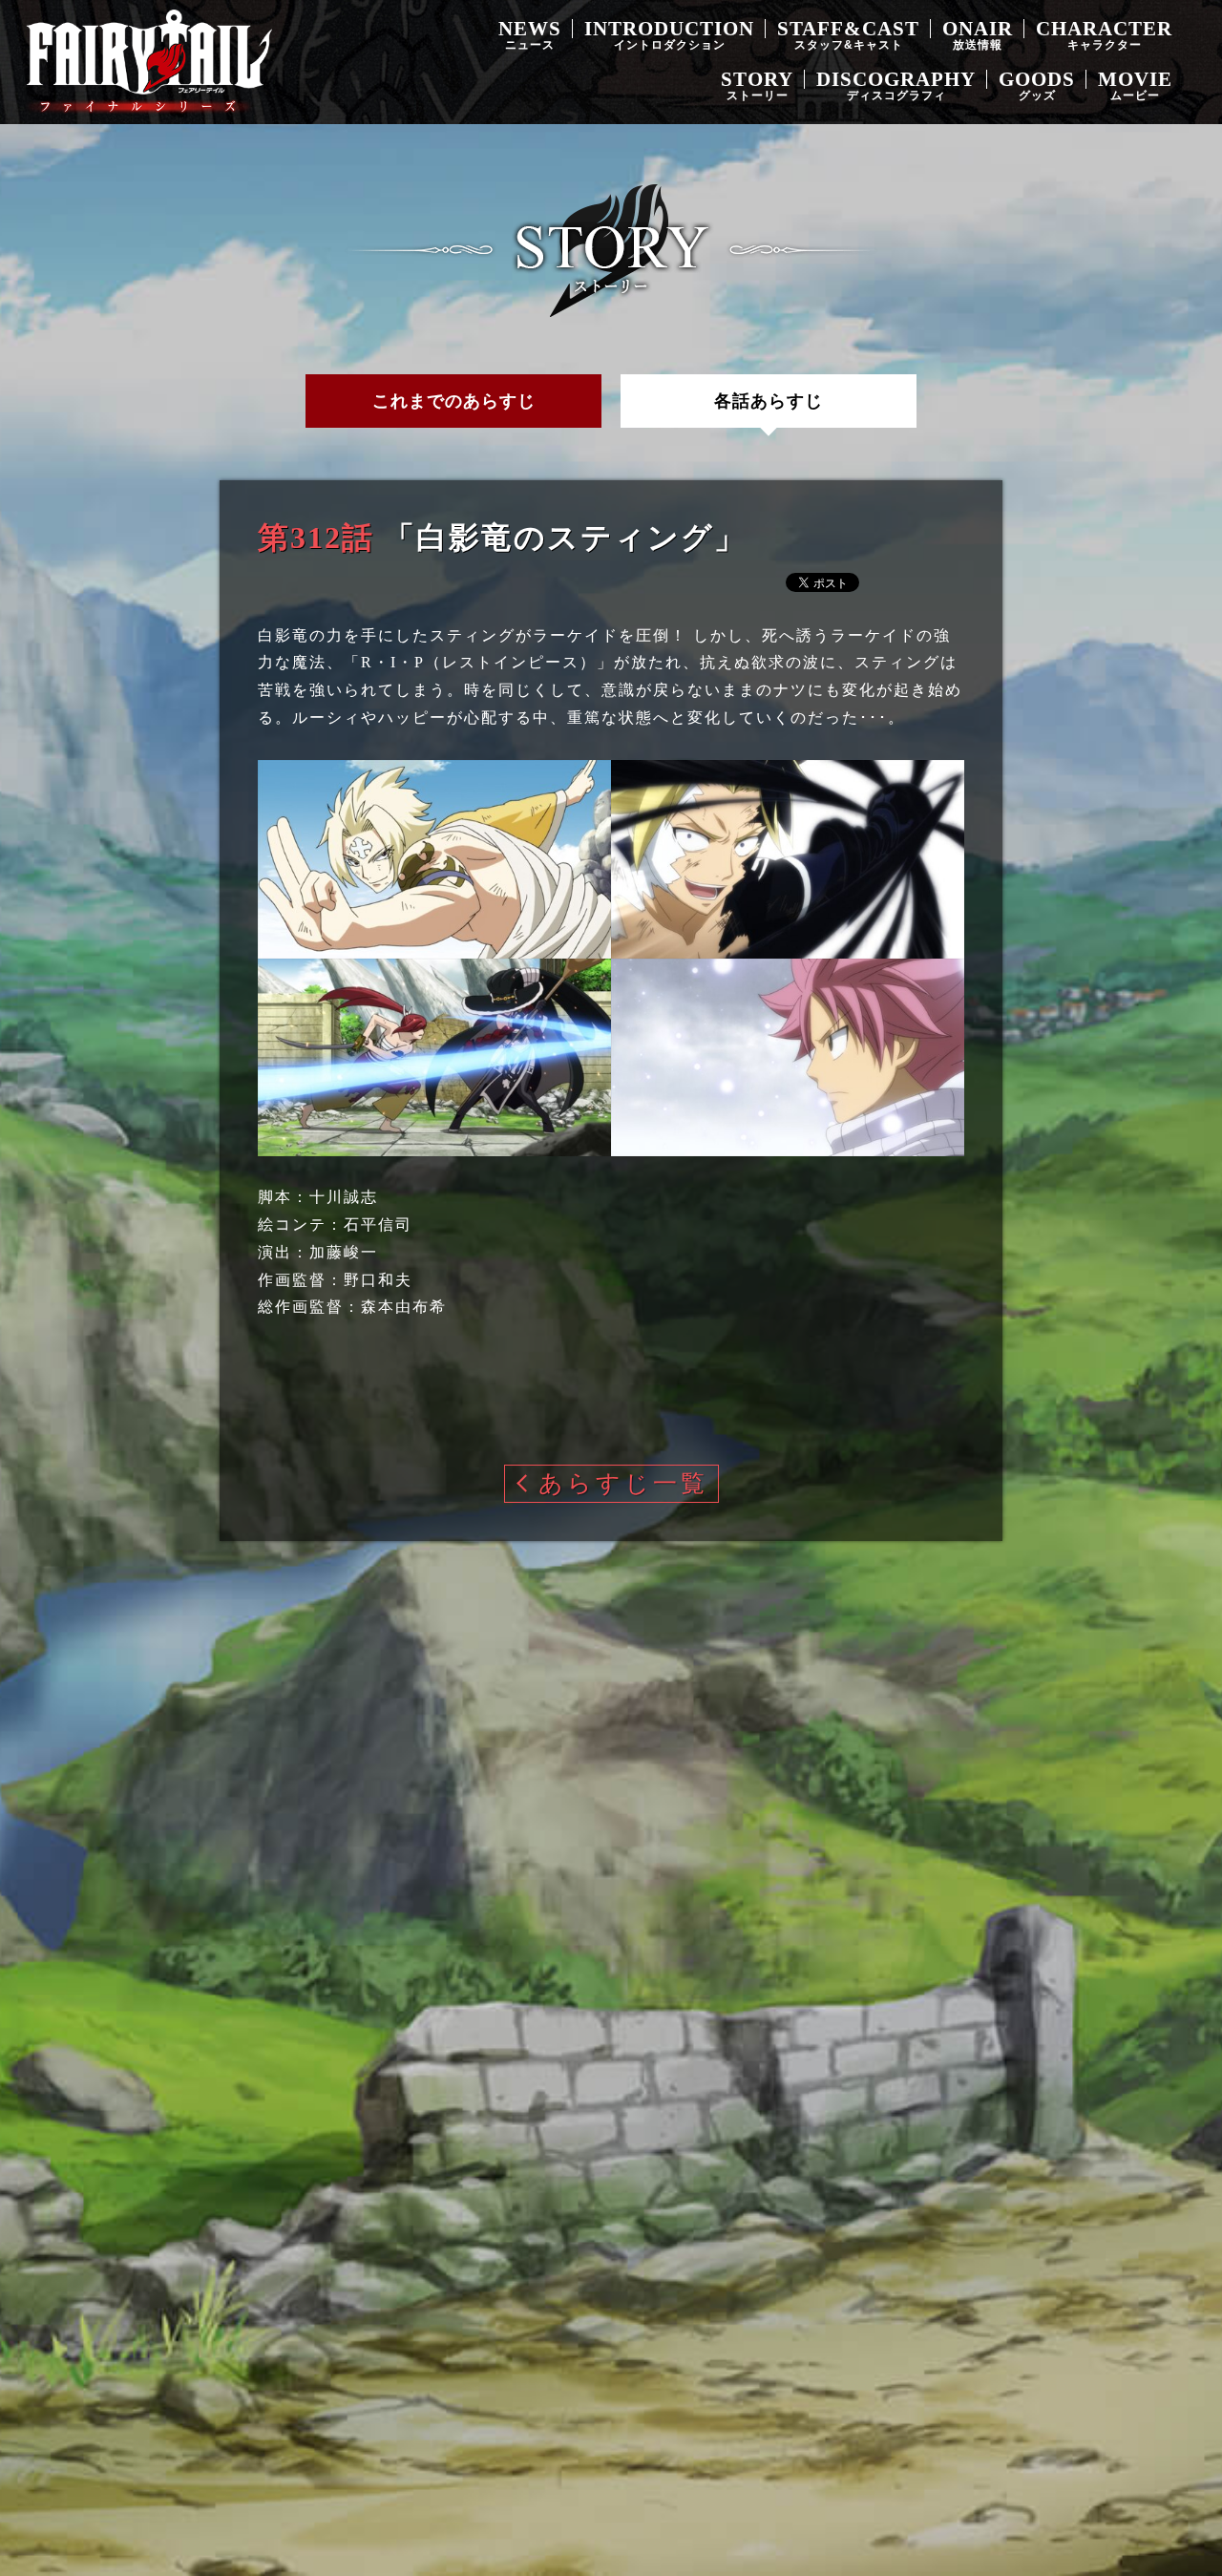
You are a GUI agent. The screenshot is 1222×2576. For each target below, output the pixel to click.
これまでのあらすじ (454, 401)
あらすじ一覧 (623, 1483)
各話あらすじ (769, 401)
